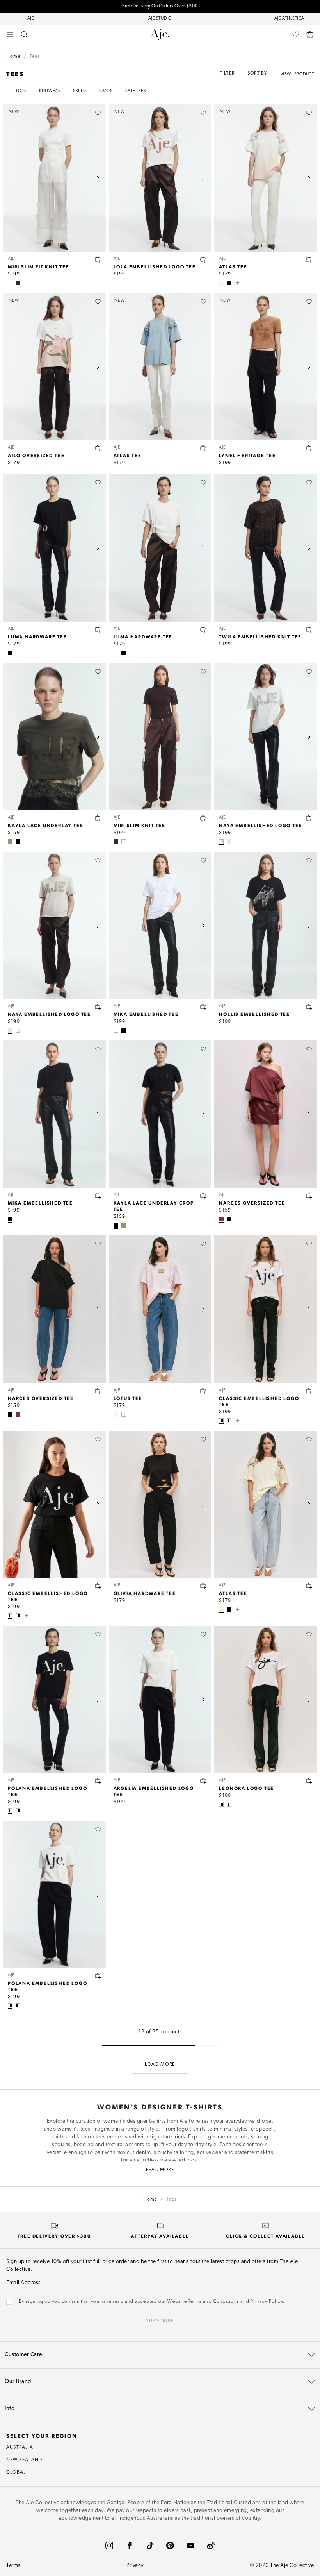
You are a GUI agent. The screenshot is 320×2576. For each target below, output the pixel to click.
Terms (13, 2566)
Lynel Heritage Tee (247, 455)
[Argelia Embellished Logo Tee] (160, 1699)
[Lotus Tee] (160, 1309)
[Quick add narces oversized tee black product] (98, 1391)
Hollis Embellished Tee (254, 1014)
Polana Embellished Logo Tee (47, 1791)
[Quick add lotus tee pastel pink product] (203, 1391)
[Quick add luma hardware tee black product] (98, 629)
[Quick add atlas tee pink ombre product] (309, 259)
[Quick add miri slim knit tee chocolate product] (203, 818)
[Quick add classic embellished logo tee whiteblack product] (309, 1391)
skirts (267, 2153)
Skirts (80, 91)
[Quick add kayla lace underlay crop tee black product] (203, 1196)
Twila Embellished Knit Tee (260, 636)
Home (13, 57)
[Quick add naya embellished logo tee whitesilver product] (309, 818)
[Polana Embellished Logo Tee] (54, 1699)
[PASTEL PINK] (116, 1414)
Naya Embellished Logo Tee (260, 825)
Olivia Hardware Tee (145, 1593)
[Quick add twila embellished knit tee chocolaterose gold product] (309, 629)
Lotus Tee (128, 1398)
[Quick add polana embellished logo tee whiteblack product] (98, 1976)
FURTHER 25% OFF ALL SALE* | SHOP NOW (160, 6)
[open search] (24, 34)
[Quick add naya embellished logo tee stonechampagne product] (98, 1007)
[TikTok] (150, 2546)
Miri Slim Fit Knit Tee (39, 266)
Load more (160, 2065)
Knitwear (50, 91)
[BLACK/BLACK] (124, 1030)
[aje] (160, 34)
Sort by (257, 73)
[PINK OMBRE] (221, 283)
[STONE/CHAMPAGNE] (229, 842)
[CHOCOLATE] (18, 283)
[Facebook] (130, 2546)
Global (16, 2472)
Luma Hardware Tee (37, 636)
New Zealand (24, 2460)
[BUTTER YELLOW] (221, 1609)
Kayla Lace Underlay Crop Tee (154, 1206)
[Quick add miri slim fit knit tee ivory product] (98, 259)
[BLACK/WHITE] (229, 1421)
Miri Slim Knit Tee (140, 825)
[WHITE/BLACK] (221, 1421)
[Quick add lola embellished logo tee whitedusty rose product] (203, 259)
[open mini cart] (310, 34)
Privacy (135, 2566)
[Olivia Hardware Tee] (160, 1504)
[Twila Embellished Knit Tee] (266, 548)
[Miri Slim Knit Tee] (160, 737)
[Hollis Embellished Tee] (266, 925)
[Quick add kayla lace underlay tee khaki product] (98, 818)
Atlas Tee (233, 266)
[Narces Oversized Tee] (266, 1114)
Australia (20, 2447)
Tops (21, 91)
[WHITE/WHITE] (116, 1030)
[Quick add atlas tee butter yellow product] (309, 1586)
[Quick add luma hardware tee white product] (203, 629)
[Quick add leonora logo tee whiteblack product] (309, 1781)
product (304, 74)
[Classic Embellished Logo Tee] (266, 1309)
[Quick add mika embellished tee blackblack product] (98, 1196)
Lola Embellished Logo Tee (155, 266)
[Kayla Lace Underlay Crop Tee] (160, 1114)
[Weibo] (211, 2546)
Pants (106, 91)
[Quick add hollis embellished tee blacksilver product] (309, 1007)
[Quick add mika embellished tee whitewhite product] (203, 1007)
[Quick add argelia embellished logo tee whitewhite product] (203, 1781)
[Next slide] (98, 178)
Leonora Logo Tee (246, 1788)
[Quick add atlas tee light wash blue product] (203, 448)
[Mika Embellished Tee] (160, 925)
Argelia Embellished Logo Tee (154, 1791)
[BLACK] (229, 283)
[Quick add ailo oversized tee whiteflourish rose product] (98, 448)
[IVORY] (10, 283)
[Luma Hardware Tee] (54, 548)
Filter (227, 73)
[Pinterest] (170, 2546)
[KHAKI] (10, 842)
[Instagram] (109, 2546)
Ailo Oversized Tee (36, 455)
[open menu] (10, 34)
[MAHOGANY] (221, 1219)
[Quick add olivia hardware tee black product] (203, 1586)
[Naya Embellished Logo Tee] (266, 737)
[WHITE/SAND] (124, 1414)
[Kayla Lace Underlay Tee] (54, 737)
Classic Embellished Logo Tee (259, 1401)
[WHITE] (18, 653)
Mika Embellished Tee (146, 1014)
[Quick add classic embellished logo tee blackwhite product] (98, 1586)
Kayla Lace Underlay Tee (45, 825)
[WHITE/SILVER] (221, 842)
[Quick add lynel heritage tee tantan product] (309, 448)
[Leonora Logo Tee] (266, 1699)
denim (143, 2153)
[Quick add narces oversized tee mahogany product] (309, 1196)
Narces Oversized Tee (252, 1203)
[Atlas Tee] (266, 1504)
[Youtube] (190, 2546)
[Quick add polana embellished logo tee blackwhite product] (98, 1781)
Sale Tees (136, 91)
